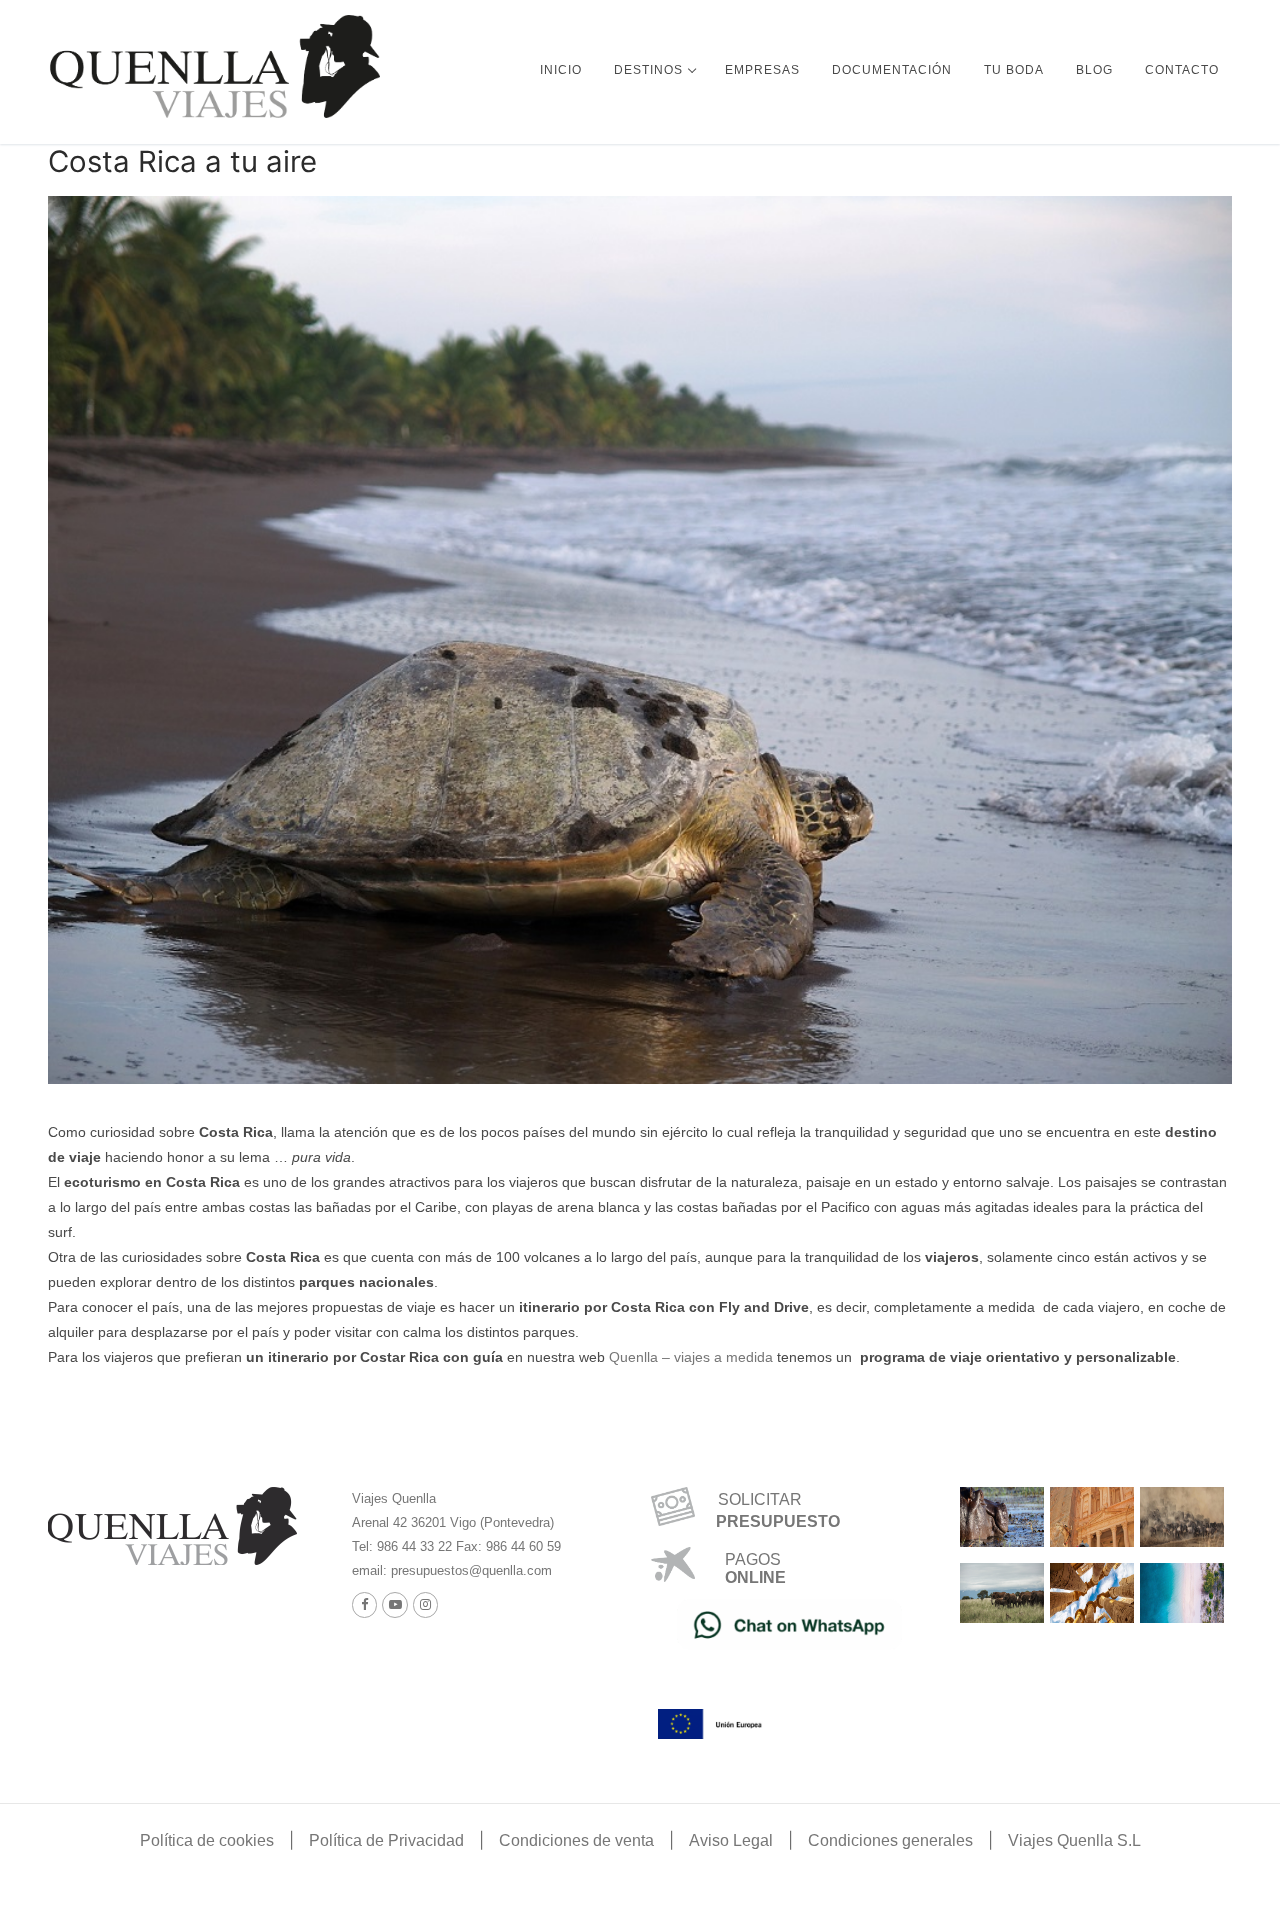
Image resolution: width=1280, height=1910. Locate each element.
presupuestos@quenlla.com (469, 1570)
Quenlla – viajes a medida (691, 1357)
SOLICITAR (752, 1499)
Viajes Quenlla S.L (1074, 1840)
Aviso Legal (731, 1840)
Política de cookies (207, 1840)
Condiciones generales (890, 1840)
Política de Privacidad (386, 1840)
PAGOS (753, 1559)
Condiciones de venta (576, 1840)
